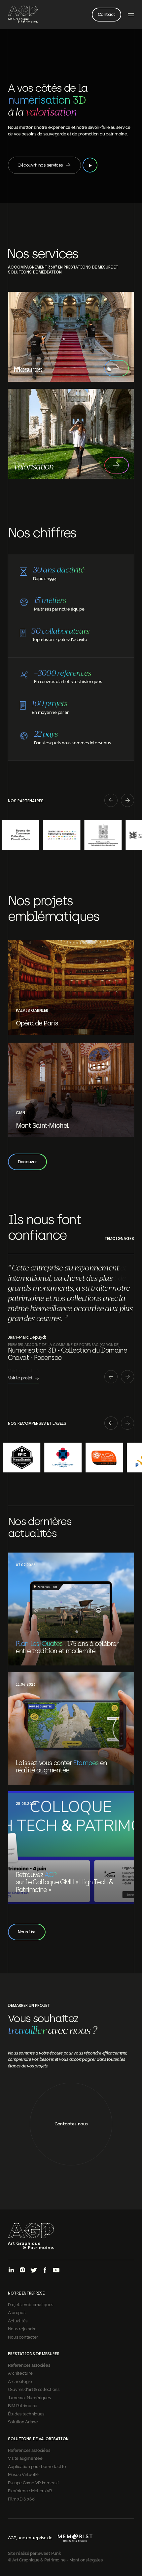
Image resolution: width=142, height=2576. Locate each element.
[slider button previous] (111, 801)
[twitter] (34, 2271)
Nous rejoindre (22, 2328)
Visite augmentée (25, 2458)
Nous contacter (23, 2337)
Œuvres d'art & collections (34, 2389)
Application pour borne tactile (37, 2466)
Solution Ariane (23, 2421)
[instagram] (22, 2271)
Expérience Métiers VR (30, 2490)
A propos (17, 2312)
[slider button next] (127, 801)
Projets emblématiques (31, 2304)
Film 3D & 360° (22, 2499)
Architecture (20, 2373)
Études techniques (26, 2413)
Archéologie (20, 2381)
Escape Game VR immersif (33, 2482)
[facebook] (45, 2271)
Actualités (18, 2320)
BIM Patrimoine (23, 2405)
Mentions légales (86, 2559)
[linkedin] (11, 2271)
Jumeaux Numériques (29, 2397)
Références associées (29, 2365)
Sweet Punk (49, 2553)
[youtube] (56, 2271)
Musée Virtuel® (23, 2474)
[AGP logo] (23, 15)
